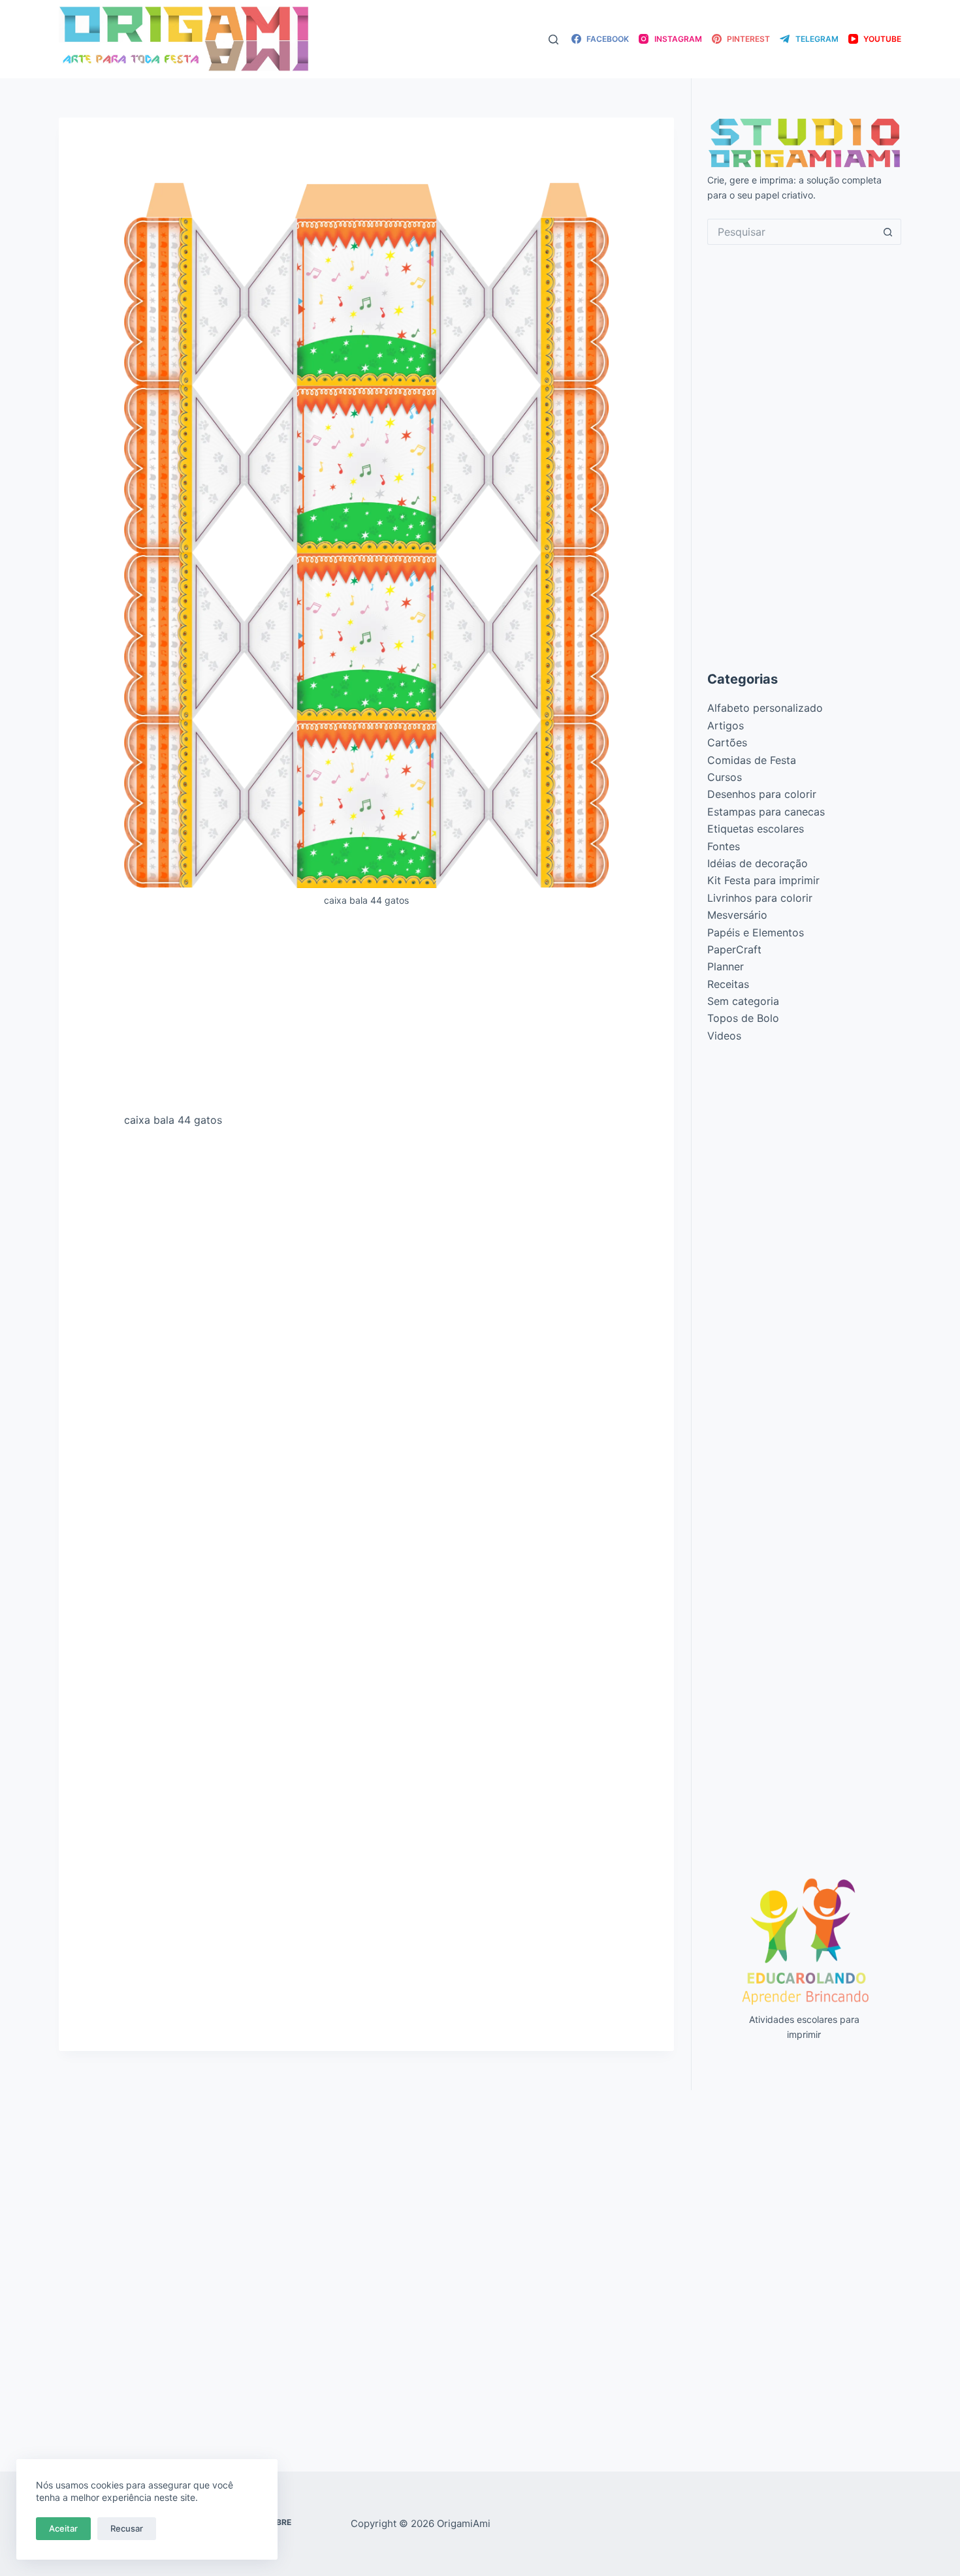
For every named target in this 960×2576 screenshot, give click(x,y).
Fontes (724, 846)
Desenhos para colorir (762, 794)
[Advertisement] (366, 1015)
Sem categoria (743, 1001)
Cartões (727, 742)
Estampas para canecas (766, 812)
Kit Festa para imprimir (763, 880)
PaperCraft (734, 949)
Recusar (127, 2528)
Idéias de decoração (758, 863)
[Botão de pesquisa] (888, 232)
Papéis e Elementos (756, 932)
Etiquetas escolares (756, 829)
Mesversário (737, 915)
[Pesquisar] (553, 40)
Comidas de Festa (752, 760)
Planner (726, 966)
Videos (724, 1036)
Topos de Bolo (743, 1018)
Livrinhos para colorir (760, 898)
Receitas (728, 984)
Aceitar (63, 2528)
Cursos (725, 777)
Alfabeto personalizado (765, 708)
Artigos (726, 725)
